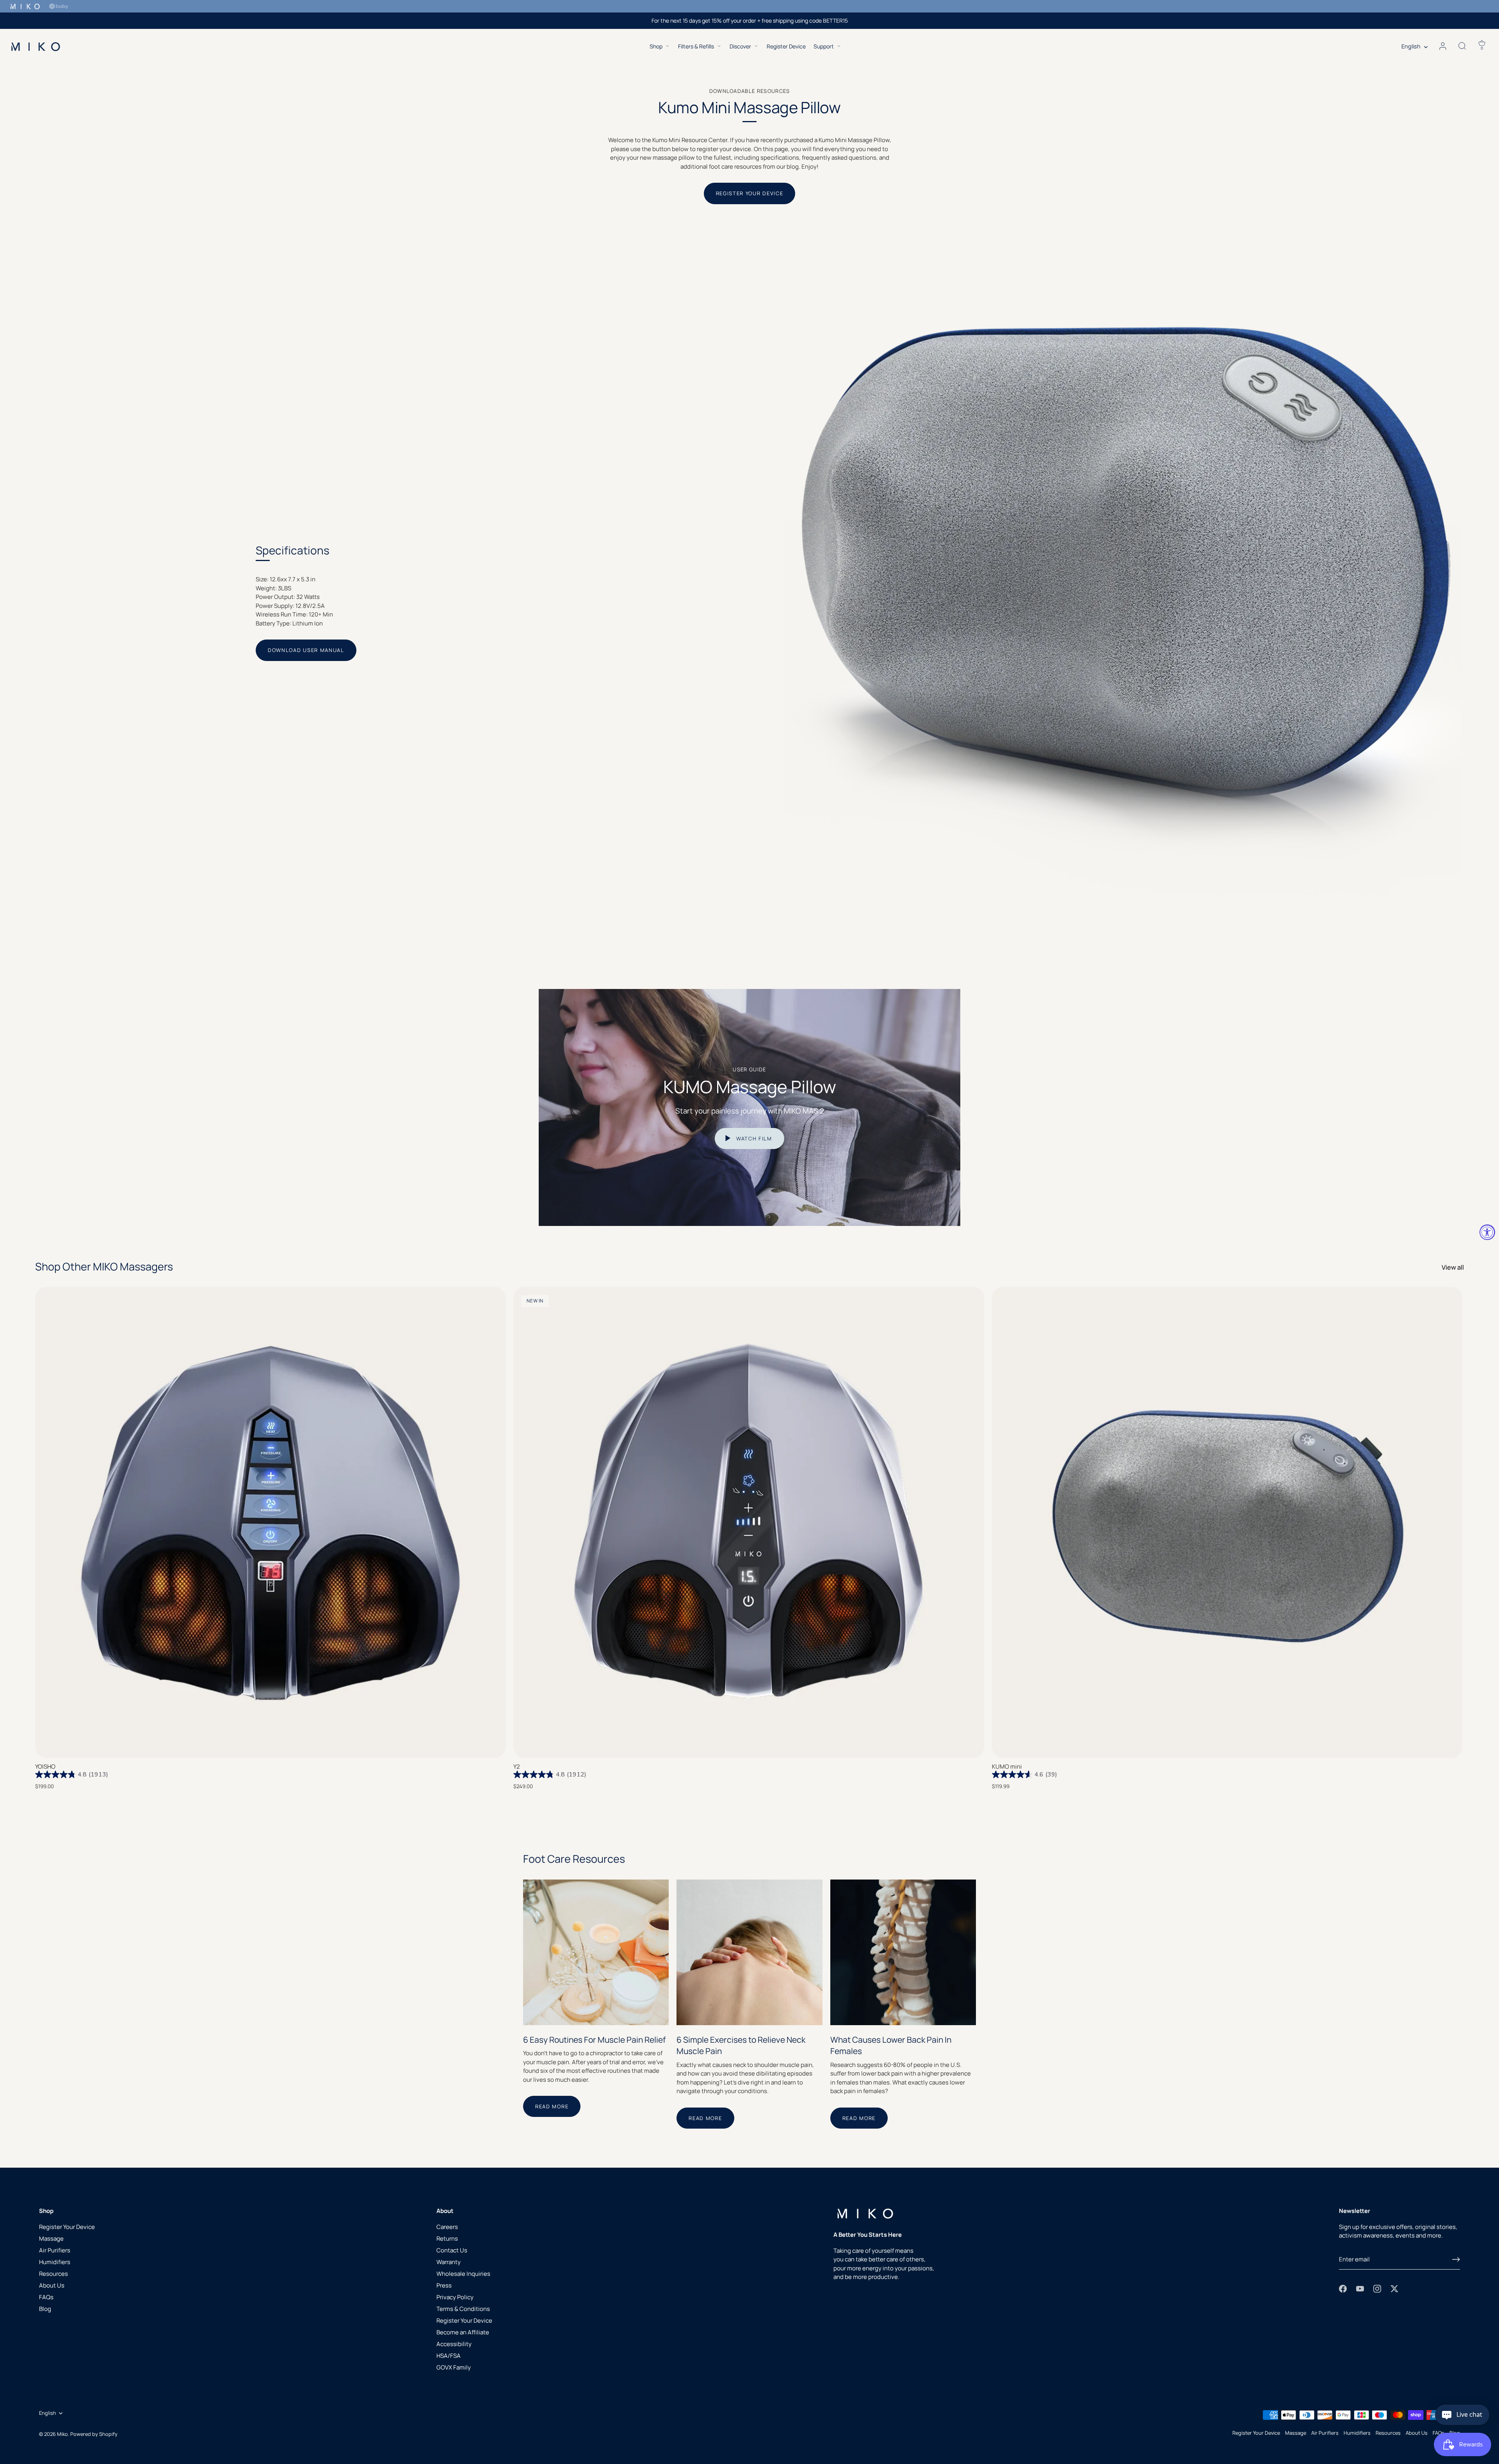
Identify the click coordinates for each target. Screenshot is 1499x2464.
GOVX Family (454, 2367)
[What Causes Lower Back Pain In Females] (903, 1952)
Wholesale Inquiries (463, 2274)
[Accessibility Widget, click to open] (1487, 1232)
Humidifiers (55, 2262)
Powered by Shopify (94, 2434)
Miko (62, 2434)
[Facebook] (1343, 2288)
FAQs (46, 2297)
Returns (447, 2239)
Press (444, 2285)
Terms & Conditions (463, 2309)
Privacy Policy (455, 2297)
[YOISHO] (270, 1522)
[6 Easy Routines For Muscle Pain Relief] (596, 1952)
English (1411, 46)
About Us (52, 2285)
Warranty (449, 2262)
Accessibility (454, 2344)
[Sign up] (1456, 2259)
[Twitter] (1394, 2288)
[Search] (1462, 46)
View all (1453, 1267)
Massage (51, 2239)
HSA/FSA (449, 2356)
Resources (53, 2274)
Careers (447, 2227)
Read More (552, 2106)
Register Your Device (750, 193)
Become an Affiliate (463, 2332)
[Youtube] (1360, 2288)
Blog (45, 2309)
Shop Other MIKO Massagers (104, 1266)
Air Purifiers (55, 2250)
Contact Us (452, 2250)
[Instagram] (1377, 2288)
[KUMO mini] (1227, 1522)
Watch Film (753, 1138)
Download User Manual (306, 650)
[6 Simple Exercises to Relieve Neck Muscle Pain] (749, 1952)
